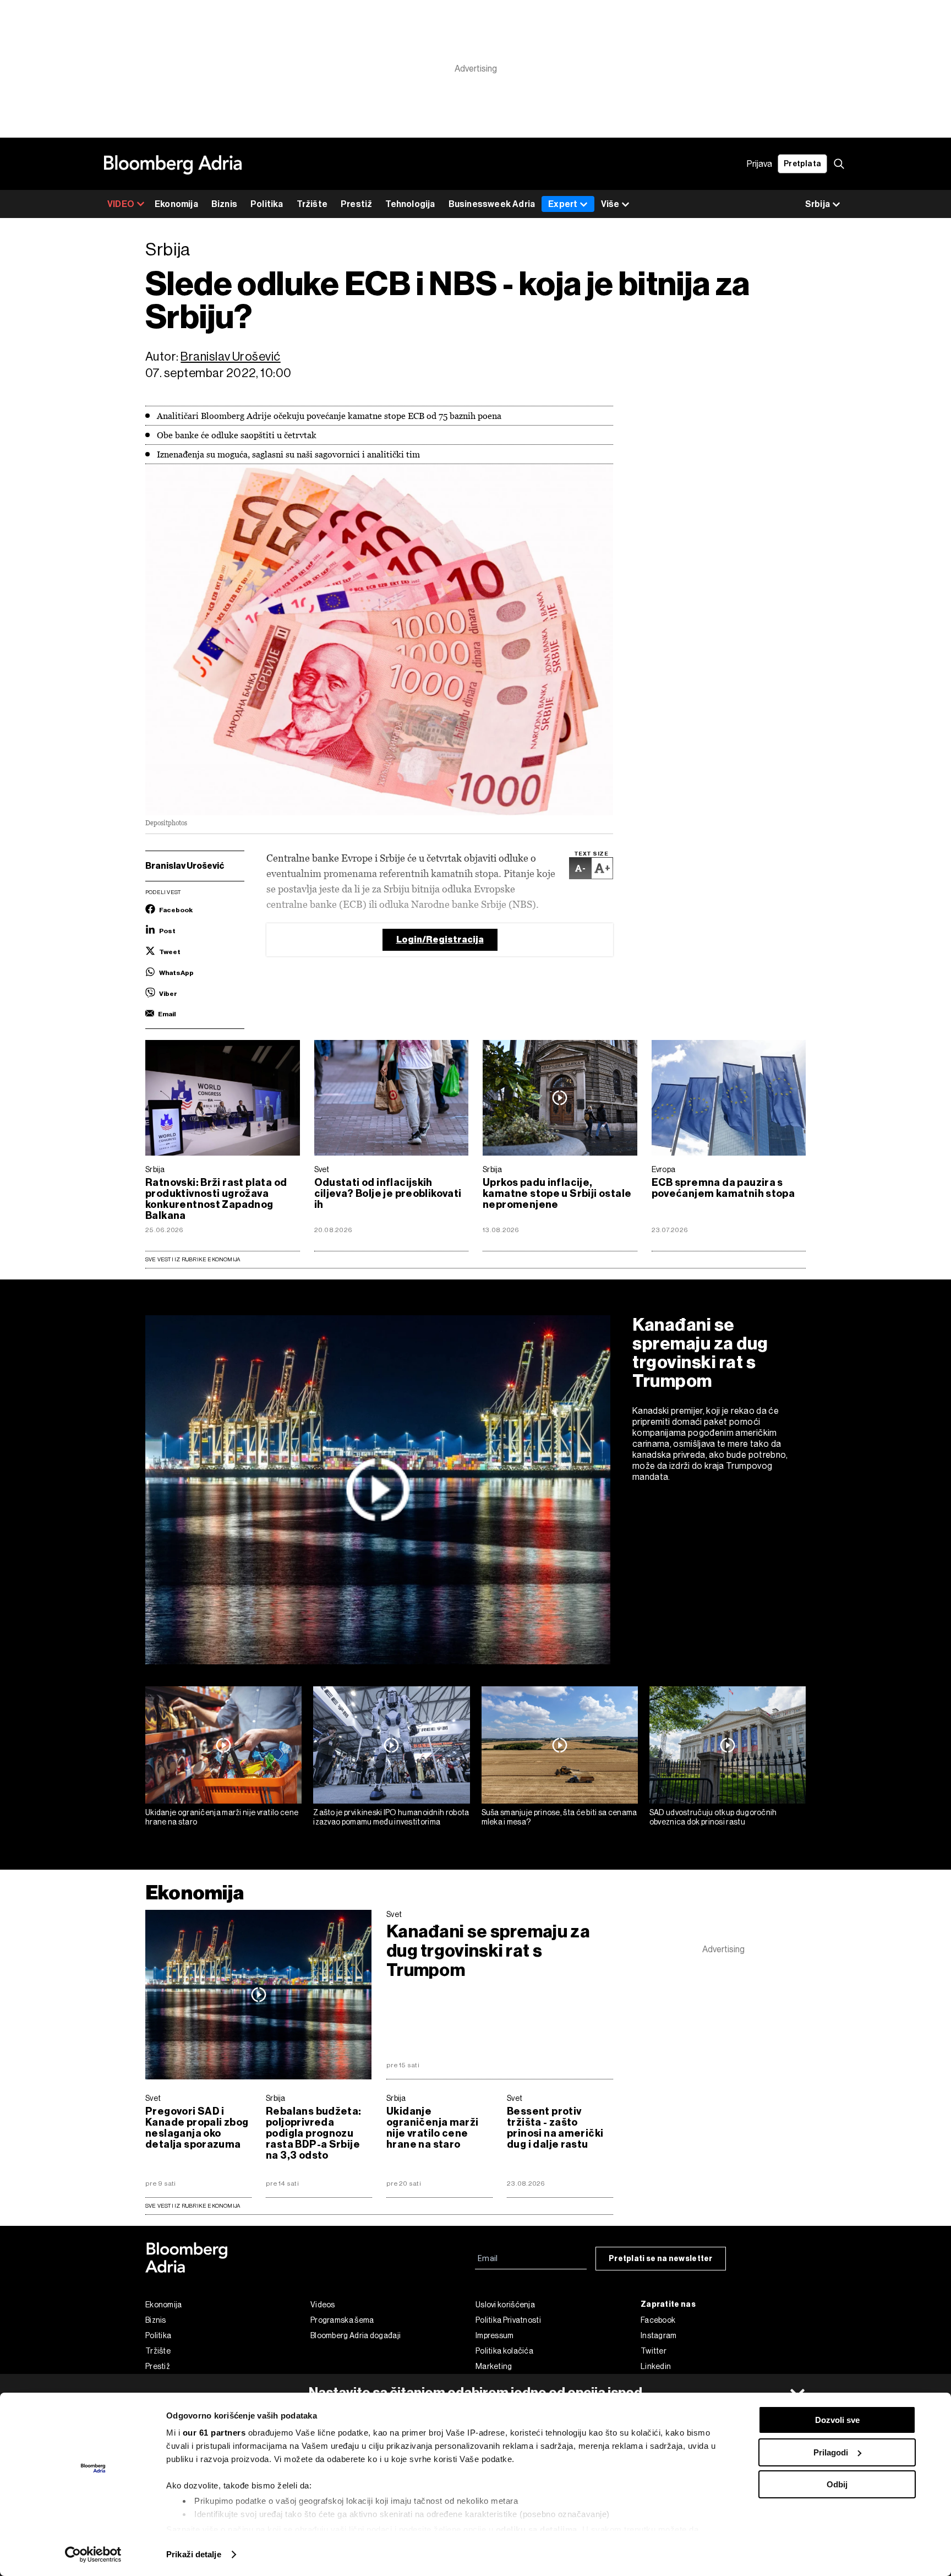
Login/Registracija (440, 940)
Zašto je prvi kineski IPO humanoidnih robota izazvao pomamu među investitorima (391, 1817)
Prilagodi (831, 2452)
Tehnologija (410, 204)
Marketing (494, 2366)
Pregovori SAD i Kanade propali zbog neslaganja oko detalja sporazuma (197, 2128)
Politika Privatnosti (508, 2320)
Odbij (837, 2484)
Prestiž (356, 204)
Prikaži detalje (194, 2554)
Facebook (658, 2320)
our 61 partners (214, 2433)
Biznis (224, 204)
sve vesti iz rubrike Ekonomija (193, 2206)
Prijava (759, 164)
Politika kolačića (504, 2351)
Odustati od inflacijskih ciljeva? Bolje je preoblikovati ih (388, 1194)
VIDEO (121, 204)
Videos (323, 2305)
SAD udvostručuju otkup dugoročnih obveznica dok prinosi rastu (713, 1817)
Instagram (659, 2335)
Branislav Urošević (230, 356)
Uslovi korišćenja (505, 2305)
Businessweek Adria (492, 204)
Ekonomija (176, 204)
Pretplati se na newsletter (661, 2259)
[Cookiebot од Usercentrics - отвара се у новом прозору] (93, 2555)
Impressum (495, 2335)
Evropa (664, 1169)
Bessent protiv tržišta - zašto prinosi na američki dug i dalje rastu (555, 2128)
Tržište (312, 204)
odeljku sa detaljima (537, 2529)
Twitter (654, 2351)
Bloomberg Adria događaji (356, 2335)
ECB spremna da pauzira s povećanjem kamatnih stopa (723, 1188)
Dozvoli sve (837, 2420)
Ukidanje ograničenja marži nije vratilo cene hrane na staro (222, 1817)
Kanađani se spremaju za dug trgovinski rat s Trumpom (700, 1353)
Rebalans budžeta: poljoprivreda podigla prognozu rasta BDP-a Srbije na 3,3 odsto (314, 2133)
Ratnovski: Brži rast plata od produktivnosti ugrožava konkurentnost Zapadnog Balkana (216, 1199)
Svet (322, 1169)
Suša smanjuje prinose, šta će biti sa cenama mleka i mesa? (559, 1817)
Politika (267, 204)
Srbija (155, 1169)
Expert (563, 204)
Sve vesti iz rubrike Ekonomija (193, 1259)
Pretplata (802, 164)
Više (610, 204)
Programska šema (342, 2320)
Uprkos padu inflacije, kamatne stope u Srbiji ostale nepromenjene (557, 1194)
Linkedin (656, 2366)
